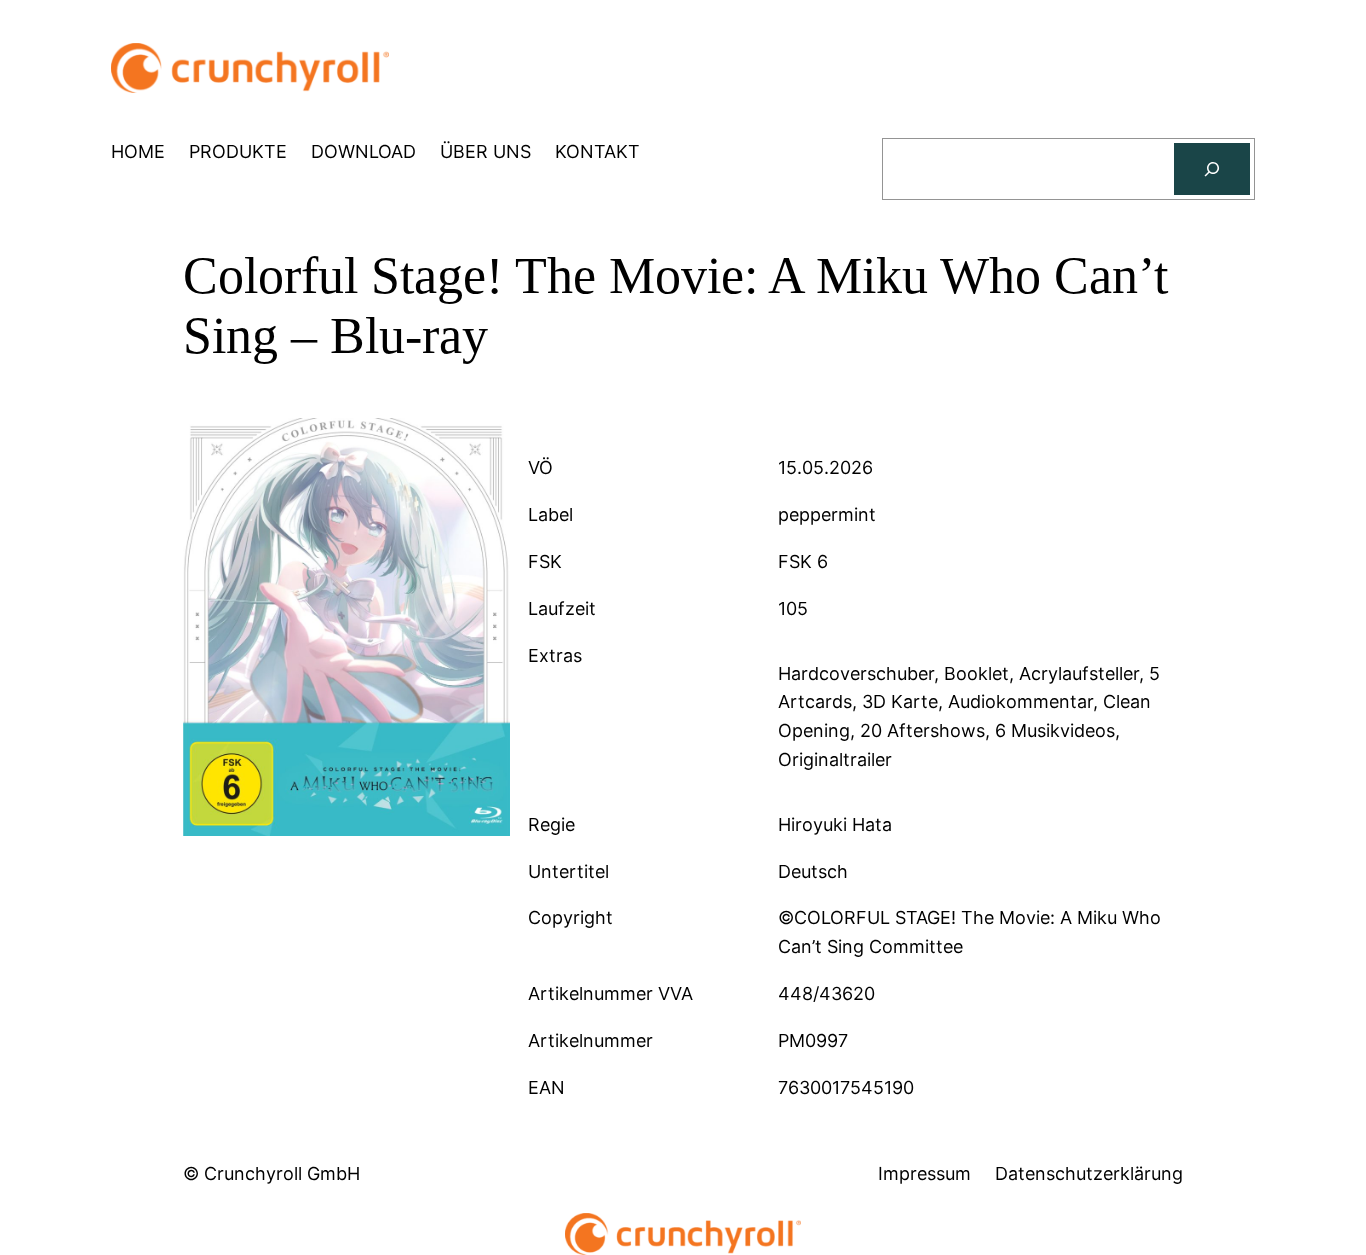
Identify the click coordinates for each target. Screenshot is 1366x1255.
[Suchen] (1212, 169)
